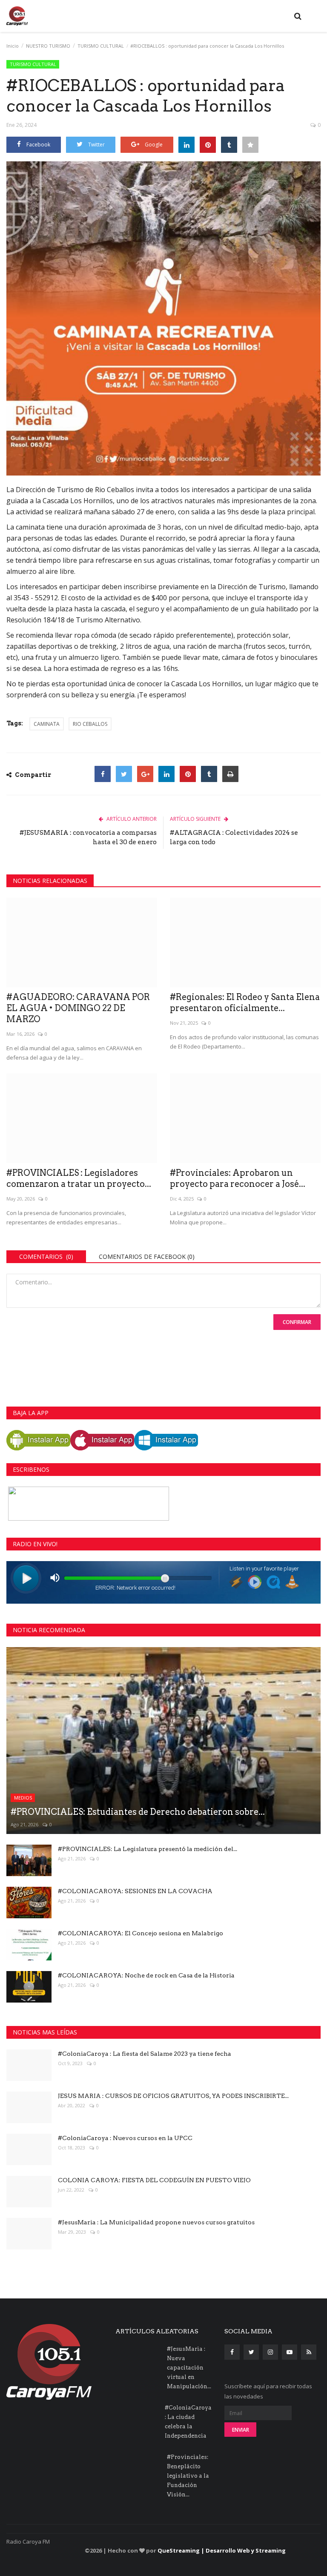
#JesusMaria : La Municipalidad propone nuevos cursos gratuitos (156, 2222)
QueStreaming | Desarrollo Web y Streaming (222, 2550)
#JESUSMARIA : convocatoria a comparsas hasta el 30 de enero (88, 837)
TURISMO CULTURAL (101, 46)
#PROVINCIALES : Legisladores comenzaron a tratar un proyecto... (79, 1178)
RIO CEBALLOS (90, 724)
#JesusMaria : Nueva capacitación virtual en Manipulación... (189, 2368)
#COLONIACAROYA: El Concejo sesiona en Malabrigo (141, 1933)
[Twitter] (124, 774)
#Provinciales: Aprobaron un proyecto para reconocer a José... (238, 1178)
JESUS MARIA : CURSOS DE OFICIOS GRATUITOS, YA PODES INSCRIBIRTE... (173, 2096)
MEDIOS (23, 1798)
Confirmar (297, 1322)
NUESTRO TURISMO (48, 46)
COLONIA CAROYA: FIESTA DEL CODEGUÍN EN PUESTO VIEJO (154, 2180)
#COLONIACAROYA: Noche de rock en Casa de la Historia (146, 1975)
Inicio (13, 46)
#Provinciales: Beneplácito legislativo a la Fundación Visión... (188, 2476)
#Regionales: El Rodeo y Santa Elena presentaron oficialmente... (245, 1003)
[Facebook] (103, 774)
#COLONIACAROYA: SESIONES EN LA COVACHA (135, 1891)
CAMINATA (47, 724)
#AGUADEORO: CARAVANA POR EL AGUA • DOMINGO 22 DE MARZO (78, 1008)
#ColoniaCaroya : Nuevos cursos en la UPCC (125, 2138)
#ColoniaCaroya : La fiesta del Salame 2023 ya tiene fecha (145, 2054)
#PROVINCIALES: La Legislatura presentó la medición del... (148, 1849)
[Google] (145, 774)
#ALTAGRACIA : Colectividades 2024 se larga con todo (234, 837)
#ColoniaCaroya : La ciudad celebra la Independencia (188, 2422)
